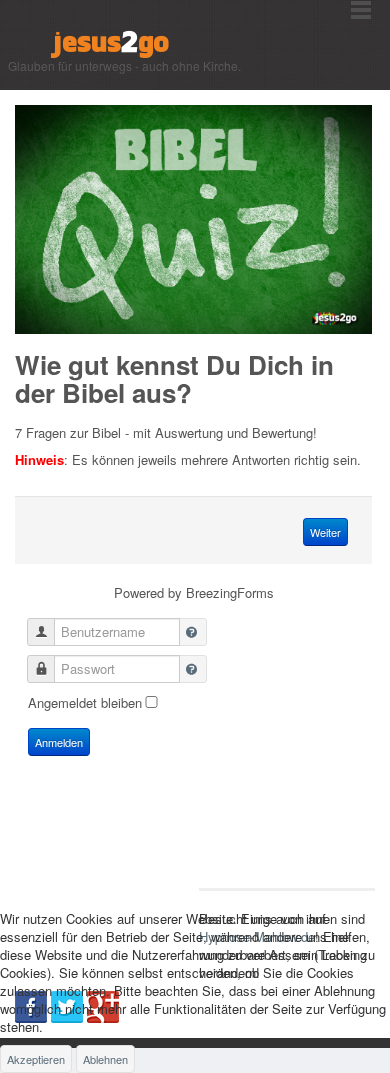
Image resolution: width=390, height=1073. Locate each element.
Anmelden (59, 742)
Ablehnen (105, 1059)
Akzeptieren (36, 1059)
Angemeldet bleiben (85, 702)
